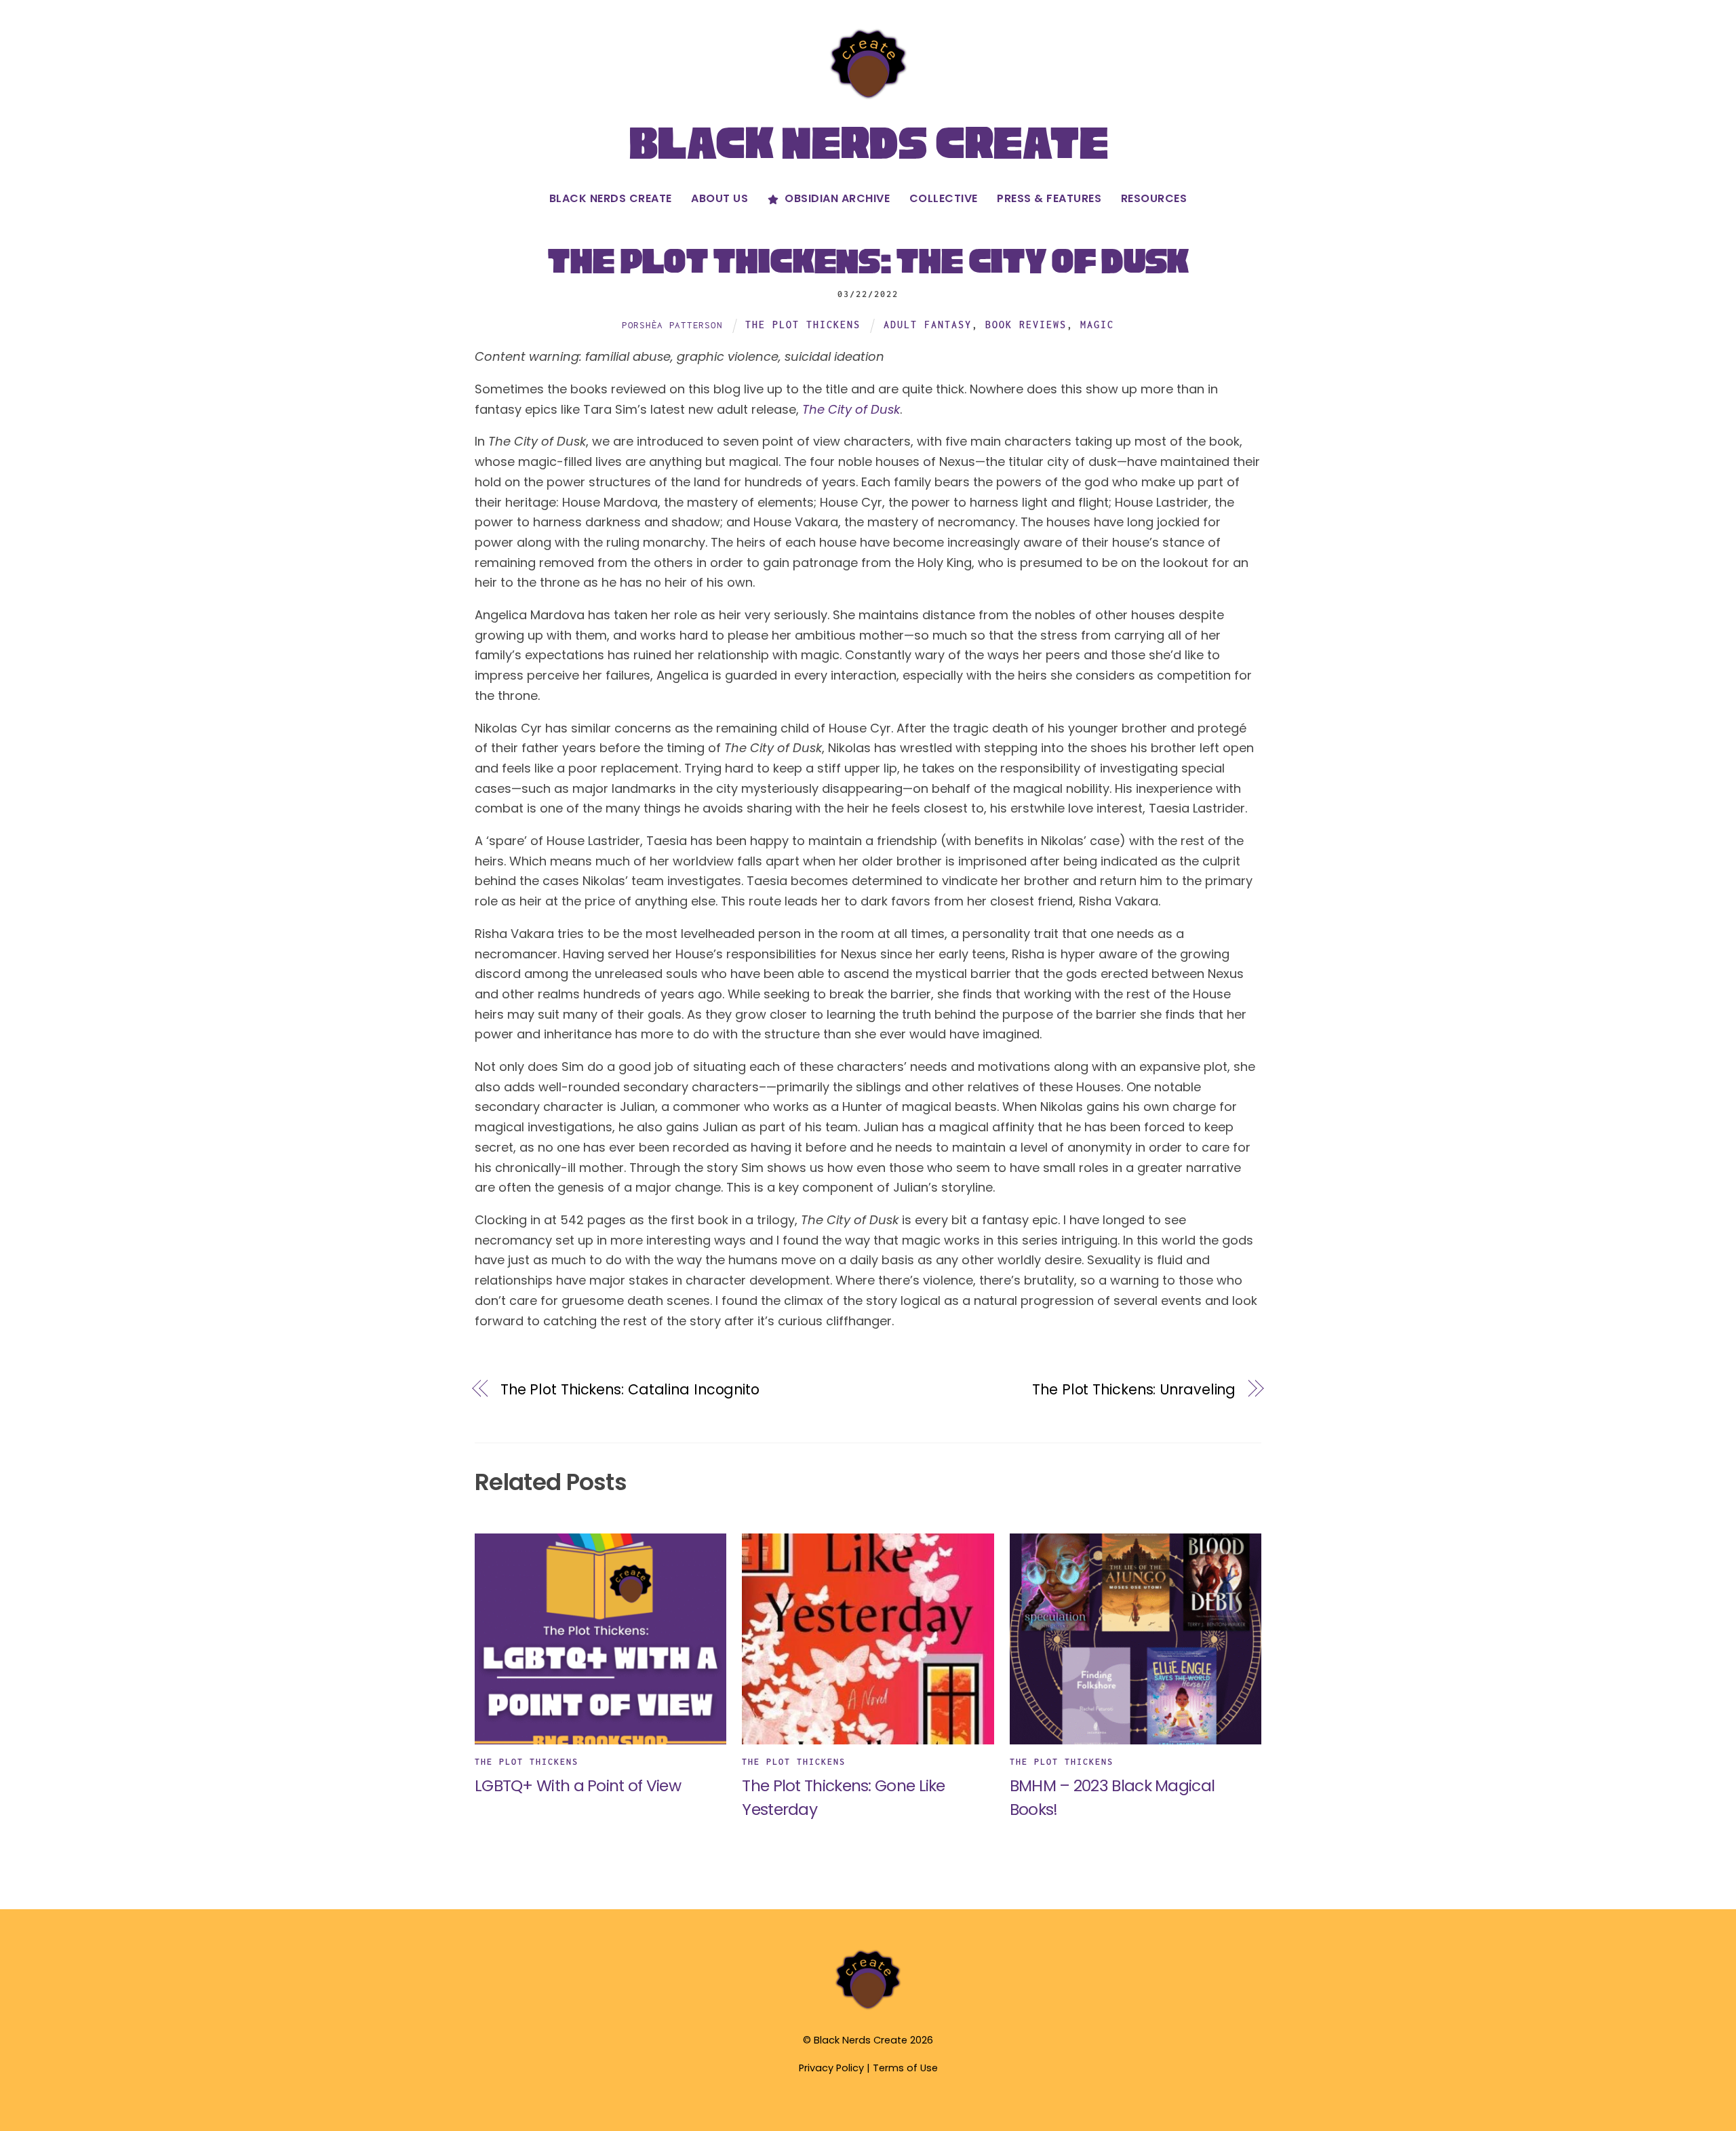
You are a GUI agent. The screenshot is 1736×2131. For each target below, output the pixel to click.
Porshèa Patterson (672, 325)
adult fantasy (928, 325)
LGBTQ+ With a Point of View (578, 1785)
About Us (719, 198)
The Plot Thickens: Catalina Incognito (630, 1389)
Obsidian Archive (836, 198)
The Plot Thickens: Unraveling (1134, 1389)
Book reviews (1026, 325)
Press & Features (1049, 198)
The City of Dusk (851, 409)
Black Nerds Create (611, 198)
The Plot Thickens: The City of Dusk (868, 261)
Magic (1097, 325)
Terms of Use (905, 2068)
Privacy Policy (831, 2068)
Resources (1154, 198)
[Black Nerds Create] (868, 2008)
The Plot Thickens (803, 325)
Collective (944, 198)
